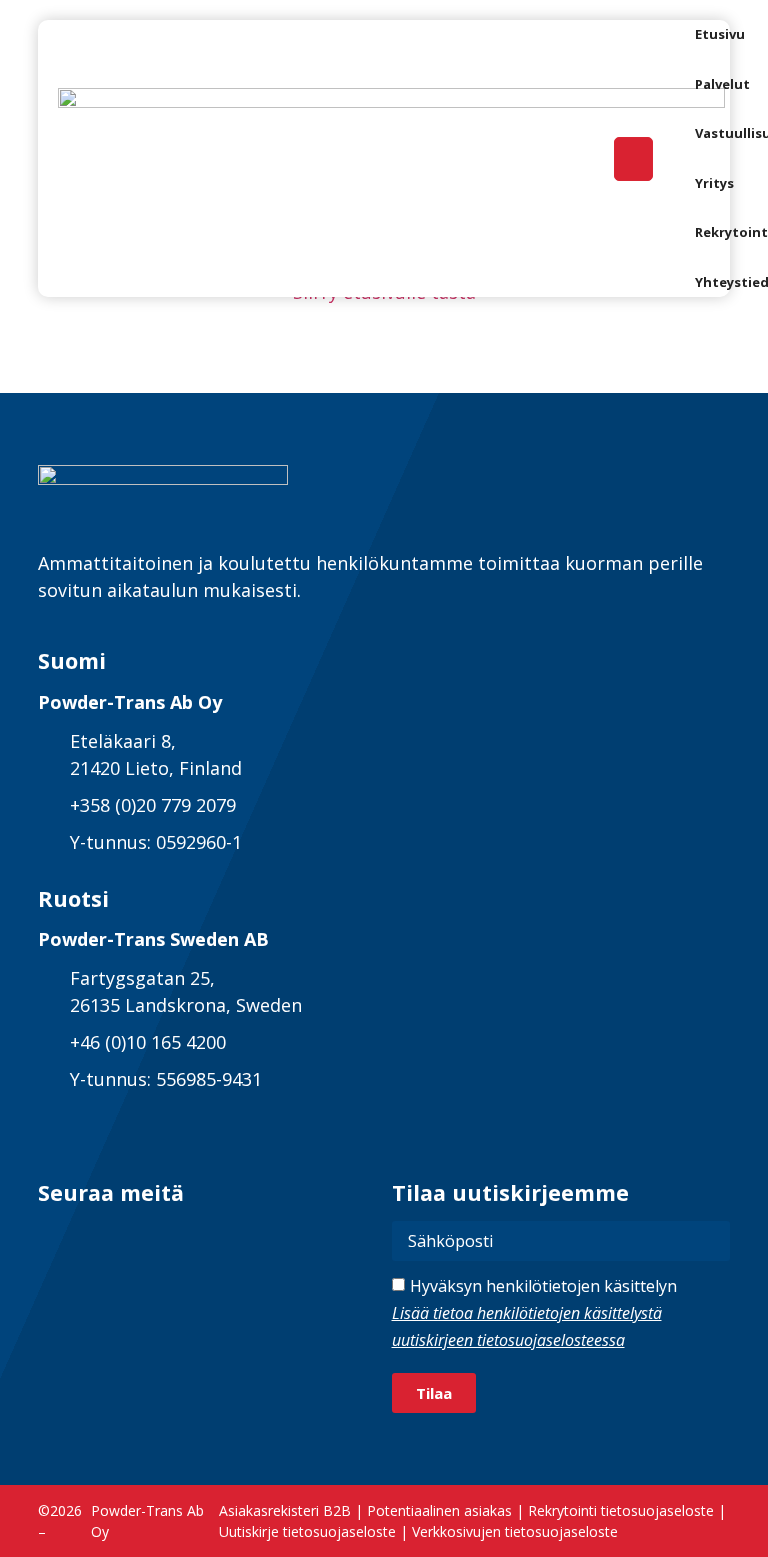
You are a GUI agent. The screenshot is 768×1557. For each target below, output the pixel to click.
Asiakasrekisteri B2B (285, 1510)
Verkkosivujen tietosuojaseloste (515, 1531)
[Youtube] (202, 1238)
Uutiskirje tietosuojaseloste (307, 1531)
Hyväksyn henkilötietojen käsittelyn (534, 1313)
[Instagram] (153, 1238)
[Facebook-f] (104, 1238)
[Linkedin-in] (55, 1238)
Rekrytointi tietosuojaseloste (621, 1510)
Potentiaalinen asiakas (439, 1510)
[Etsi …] (633, 159)
